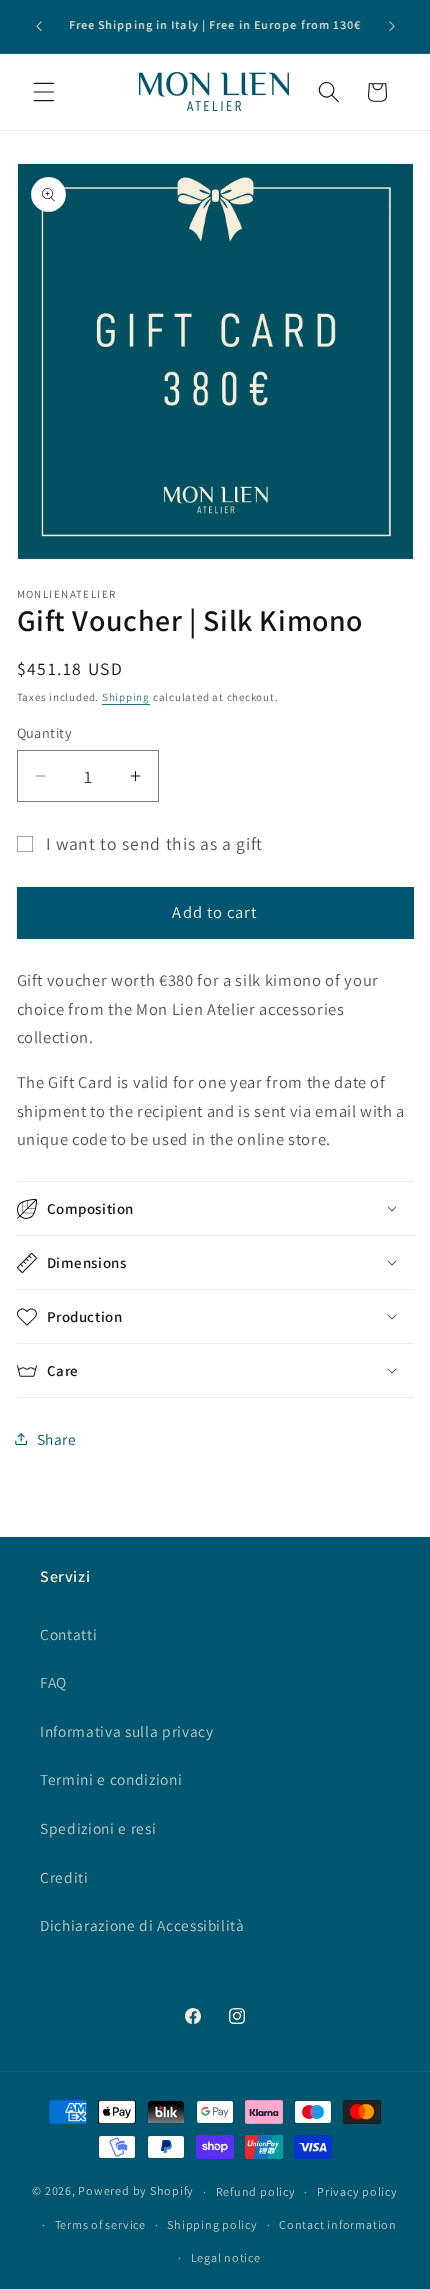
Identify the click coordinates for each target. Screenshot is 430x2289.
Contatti (68, 1634)
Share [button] (57, 1439)
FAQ (53, 1682)
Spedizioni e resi (98, 1828)
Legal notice (226, 2257)
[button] (44, 92)
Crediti (64, 1877)
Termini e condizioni (111, 1779)
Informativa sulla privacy (127, 1731)
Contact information (338, 2224)
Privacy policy (357, 2191)
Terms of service (100, 2224)
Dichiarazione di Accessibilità (142, 1925)
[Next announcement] (392, 27)
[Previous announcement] (39, 27)
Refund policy (256, 2191)
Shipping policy (212, 2224)
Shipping (126, 697)
